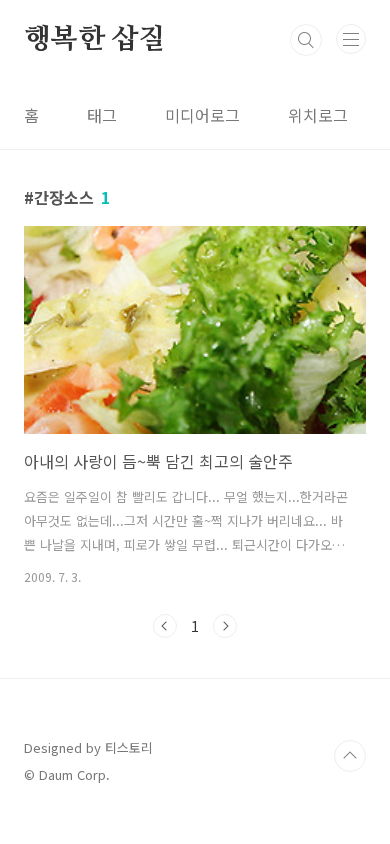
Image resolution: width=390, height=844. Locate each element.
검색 (306, 40)
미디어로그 (202, 115)
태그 (102, 115)
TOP (350, 756)
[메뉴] (351, 39)
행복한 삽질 (95, 40)
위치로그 (318, 115)
